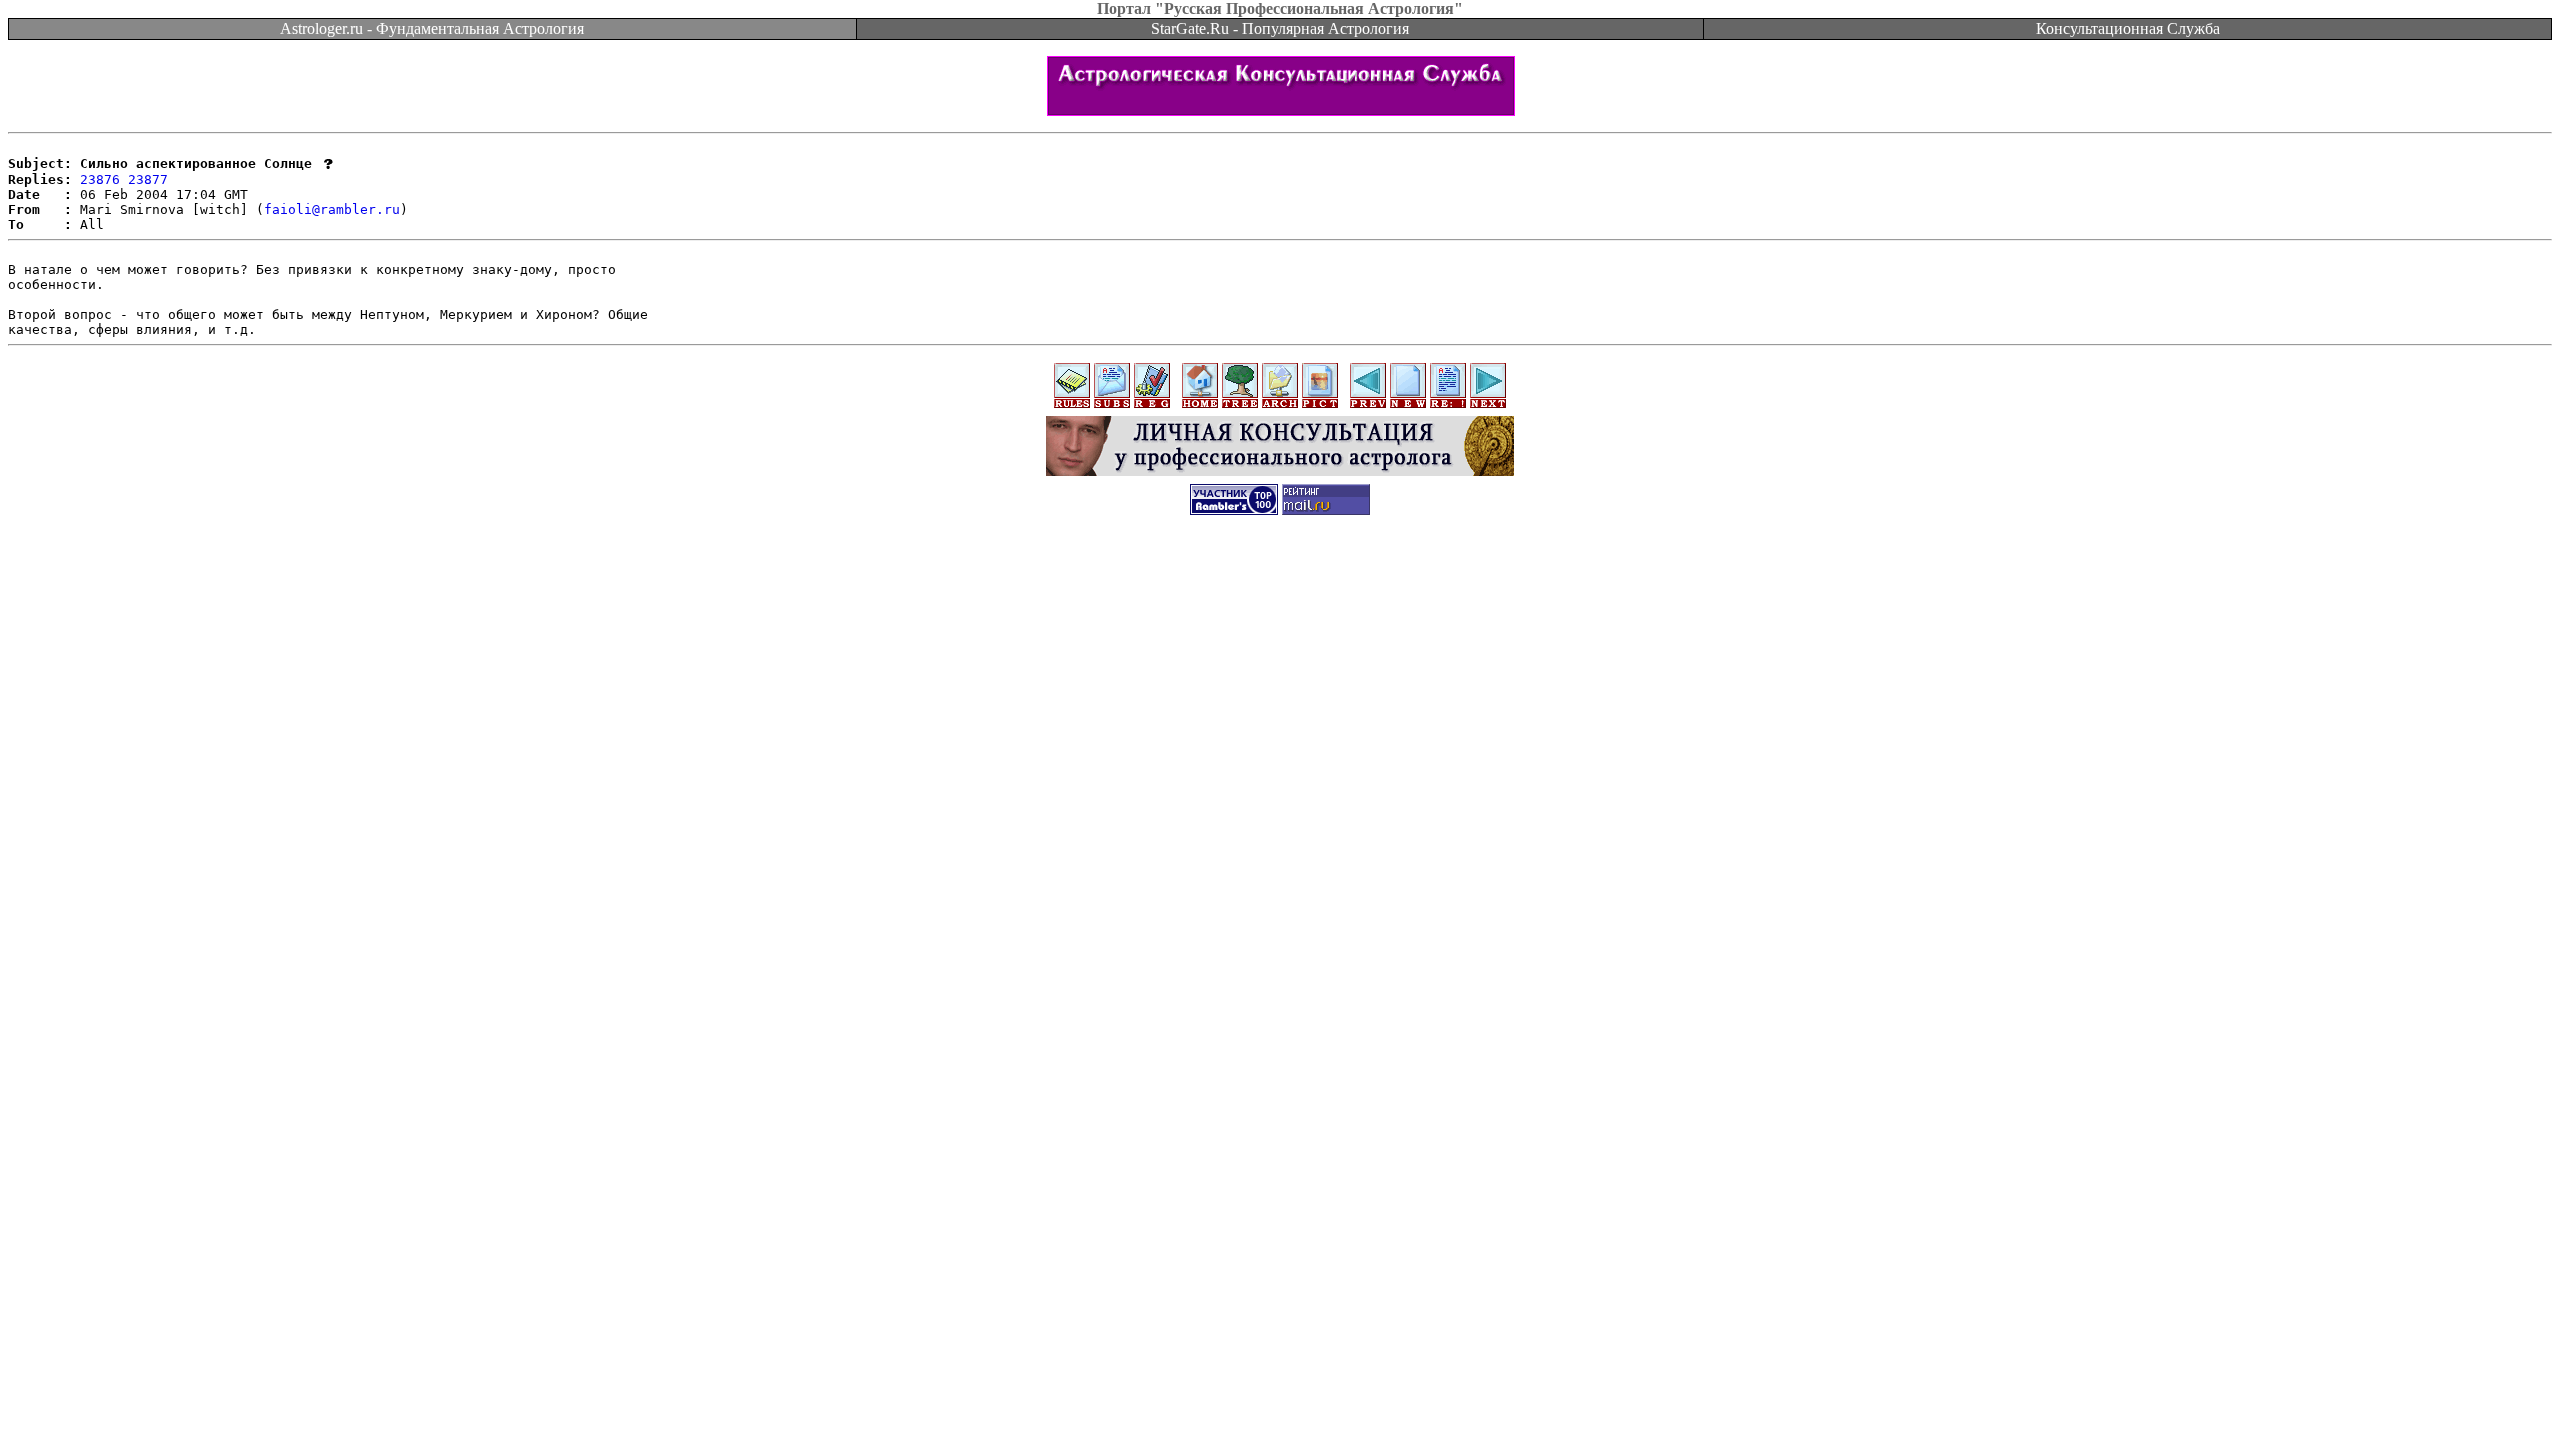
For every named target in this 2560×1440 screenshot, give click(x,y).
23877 (148, 179)
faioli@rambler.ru (332, 209)
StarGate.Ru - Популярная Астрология (1280, 28)
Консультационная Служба (2128, 28)
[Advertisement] (1280, 574)
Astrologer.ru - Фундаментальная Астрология (432, 28)
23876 (100, 179)
